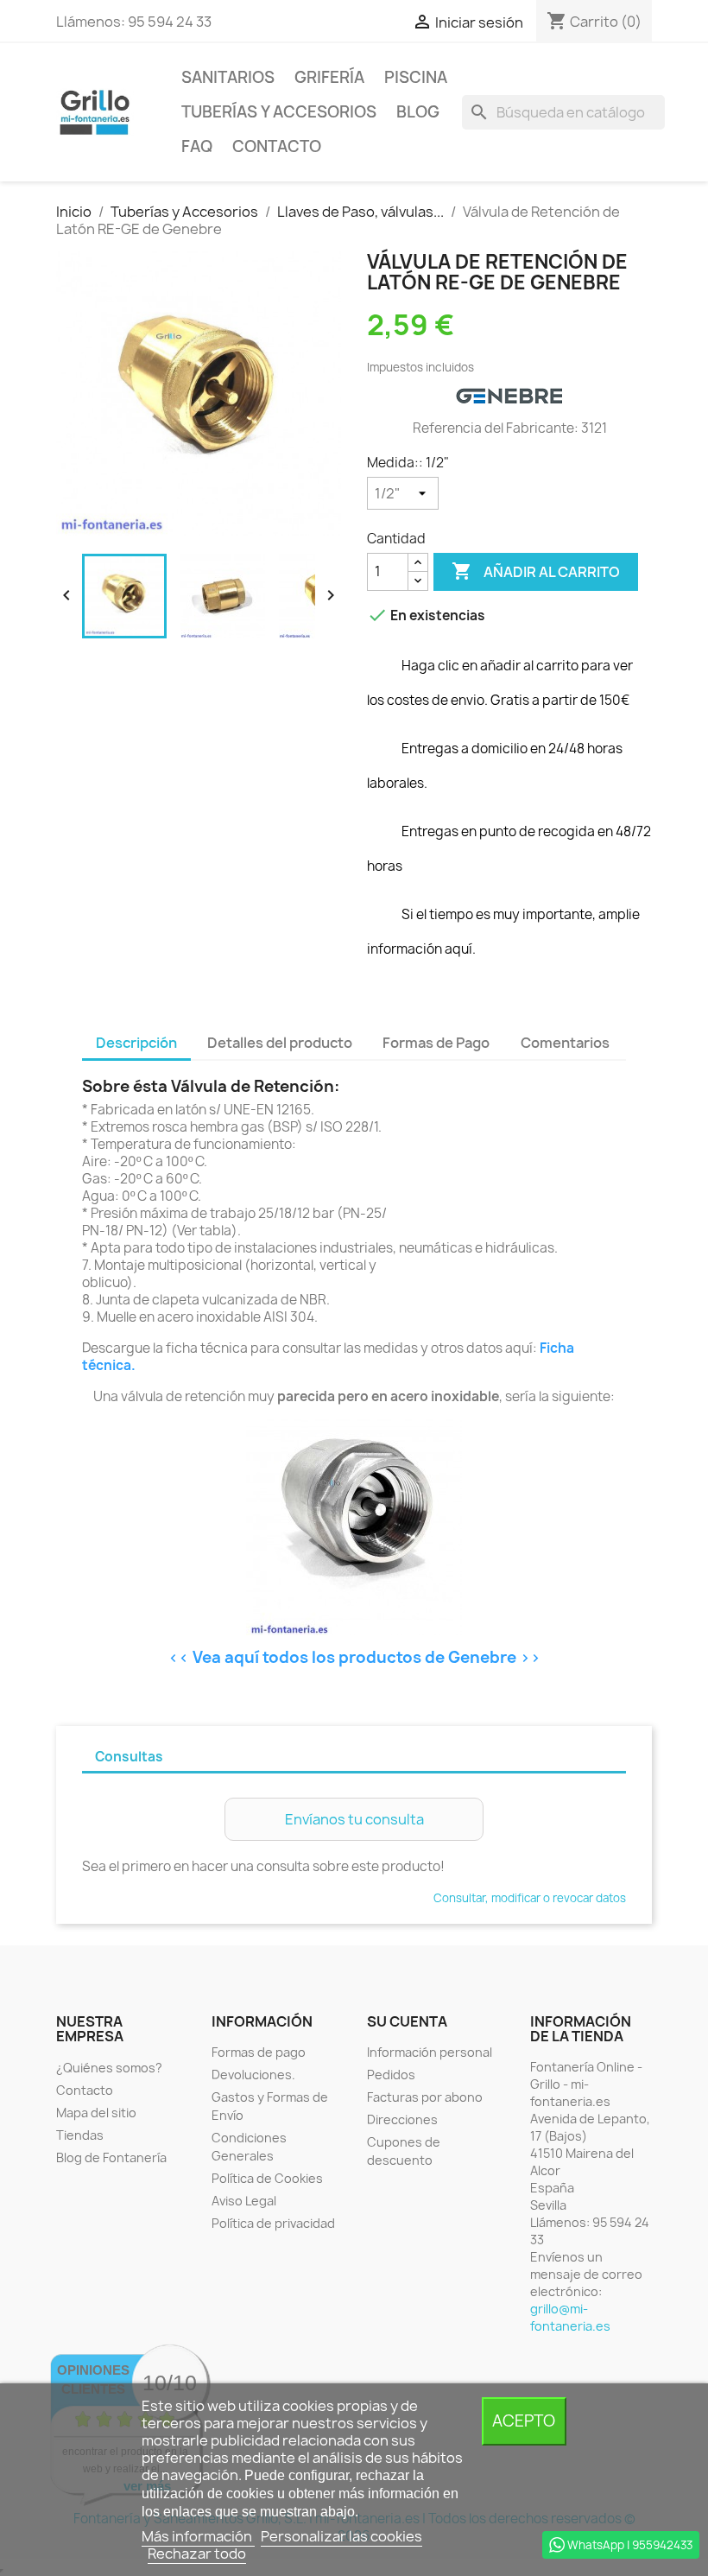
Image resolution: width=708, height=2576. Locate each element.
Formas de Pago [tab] (436, 1043)
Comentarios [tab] (565, 1043)
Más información (198, 2536)
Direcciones (402, 2119)
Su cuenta (407, 2021)
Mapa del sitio (96, 2113)
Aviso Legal (244, 2201)
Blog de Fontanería (111, 2157)
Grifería (329, 77)
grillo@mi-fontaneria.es (570, 2317)
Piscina (416, 77)
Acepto (524, 2421)
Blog (418, 112)
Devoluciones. (253, 2075)
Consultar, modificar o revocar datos (530, 1898)
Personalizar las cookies (341, 2536)
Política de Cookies (267, 2178)
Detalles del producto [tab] (280, 1043)
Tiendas (80, 2135)
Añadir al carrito (536, 571)
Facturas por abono (425, 2097)
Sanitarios (228, 77)
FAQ (197, 146)
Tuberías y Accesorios (279, 112)
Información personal (430, 2052)
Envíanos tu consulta (354, 1819)
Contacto (277, 146)
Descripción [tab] (136, 1043)
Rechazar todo (197, 2554)
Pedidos (391, 2075)
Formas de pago (259, 2052)
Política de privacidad (273, 2223)
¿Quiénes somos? (109, 2068)
